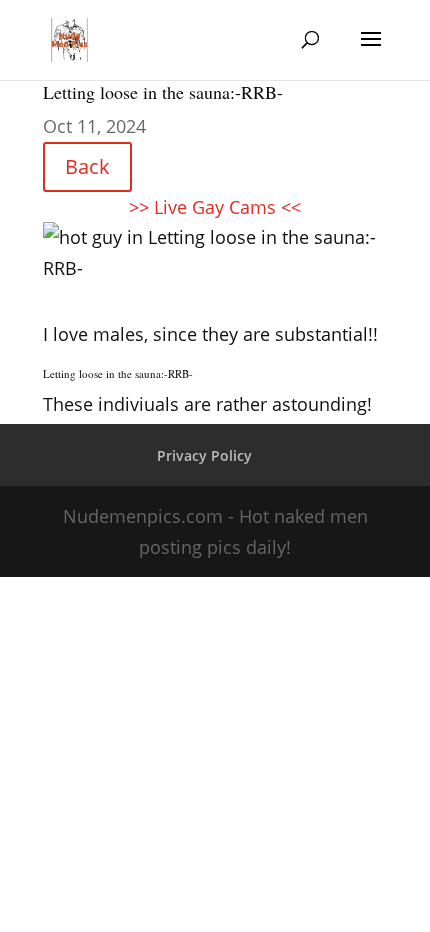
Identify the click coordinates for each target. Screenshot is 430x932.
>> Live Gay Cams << (215, 207)
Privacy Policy (204, 455)
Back (87, 166)
